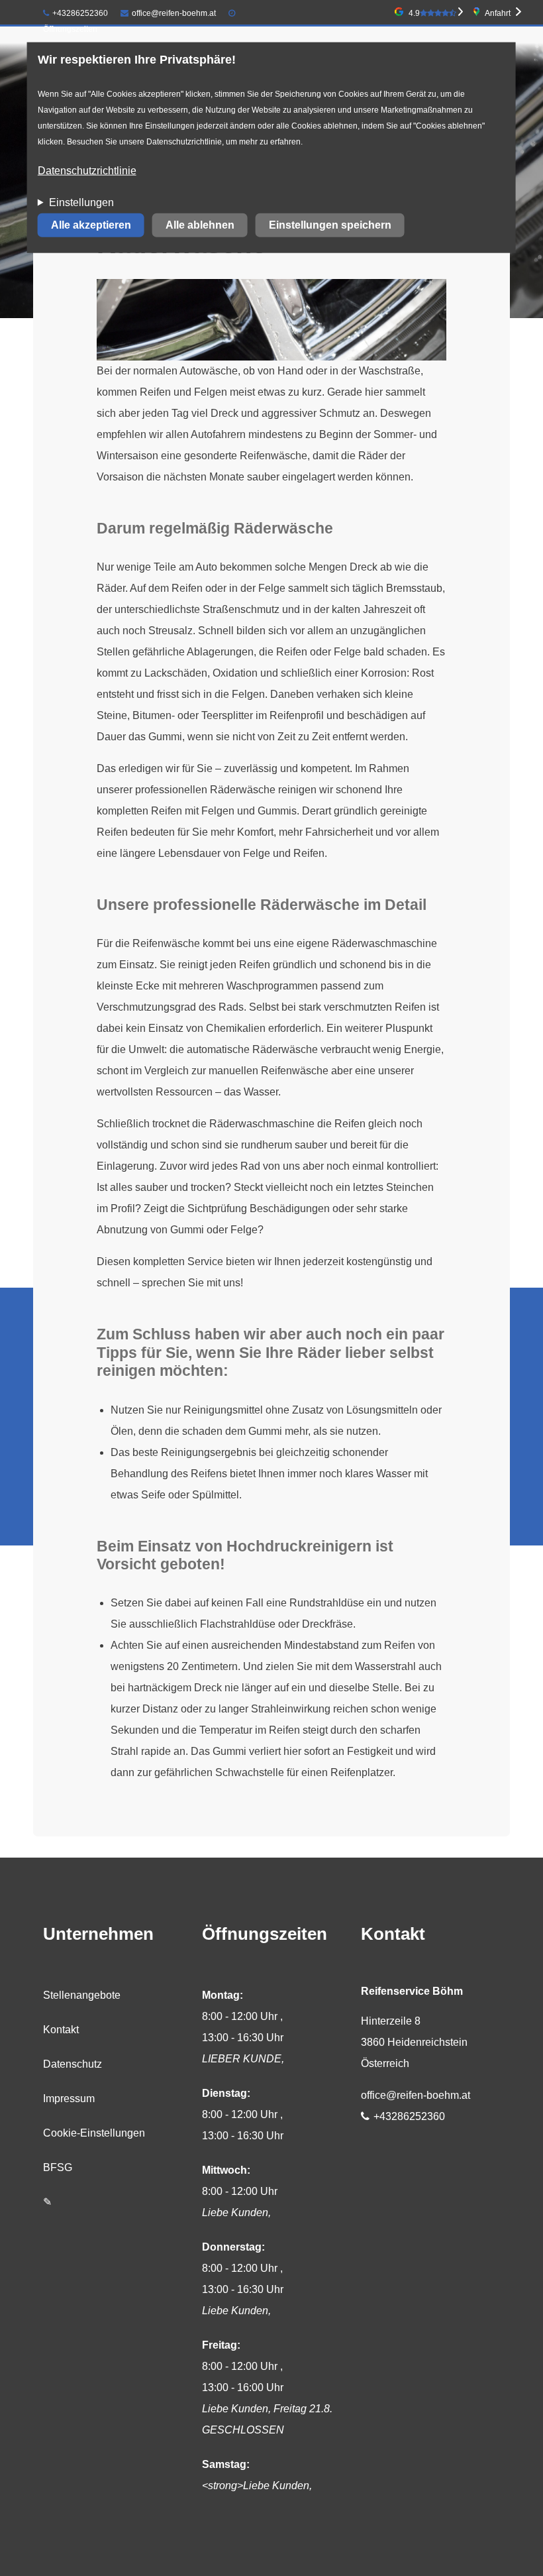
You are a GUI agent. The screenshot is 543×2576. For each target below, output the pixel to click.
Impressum (69, 2099)
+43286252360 (80, 13)
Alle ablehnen (200, 225)
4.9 (414, 13)
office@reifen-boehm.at (174, 13)
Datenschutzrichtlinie (87, 171)
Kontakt (61, 2030)
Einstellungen (81, 202)
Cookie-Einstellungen (94, 2133)
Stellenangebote (82, 1995)
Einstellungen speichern (330, 225)
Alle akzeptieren (91, 225)
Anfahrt (498, 13)
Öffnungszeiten (70, 29)
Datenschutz (73, 2064)
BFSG (58, 2167)
